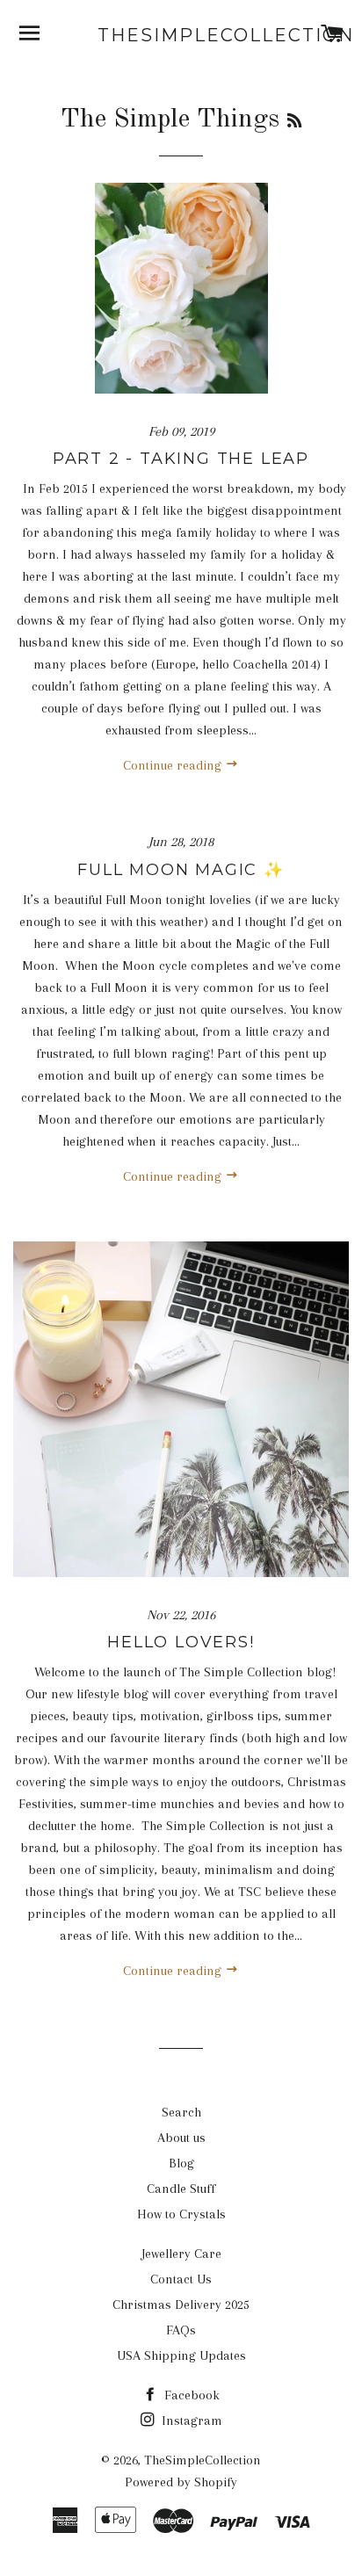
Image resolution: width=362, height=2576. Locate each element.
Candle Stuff (181, 2189)
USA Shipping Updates (181, 2355)
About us (181, 2138)
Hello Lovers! (181, 1642)
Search (181, 2112)
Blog (181, 2163)
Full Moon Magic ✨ (181, 870)
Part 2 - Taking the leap (181, 459)
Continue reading (174, 765)
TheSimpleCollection (181, 35)
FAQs (181, 2330)
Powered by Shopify (181, 2482)
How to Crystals (181, 2214)
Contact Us (181, 2279)
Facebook (190, 2395)
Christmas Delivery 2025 (181, 2305)
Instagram (190, 2420)
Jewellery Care (181, 2254)
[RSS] (294, 122)
